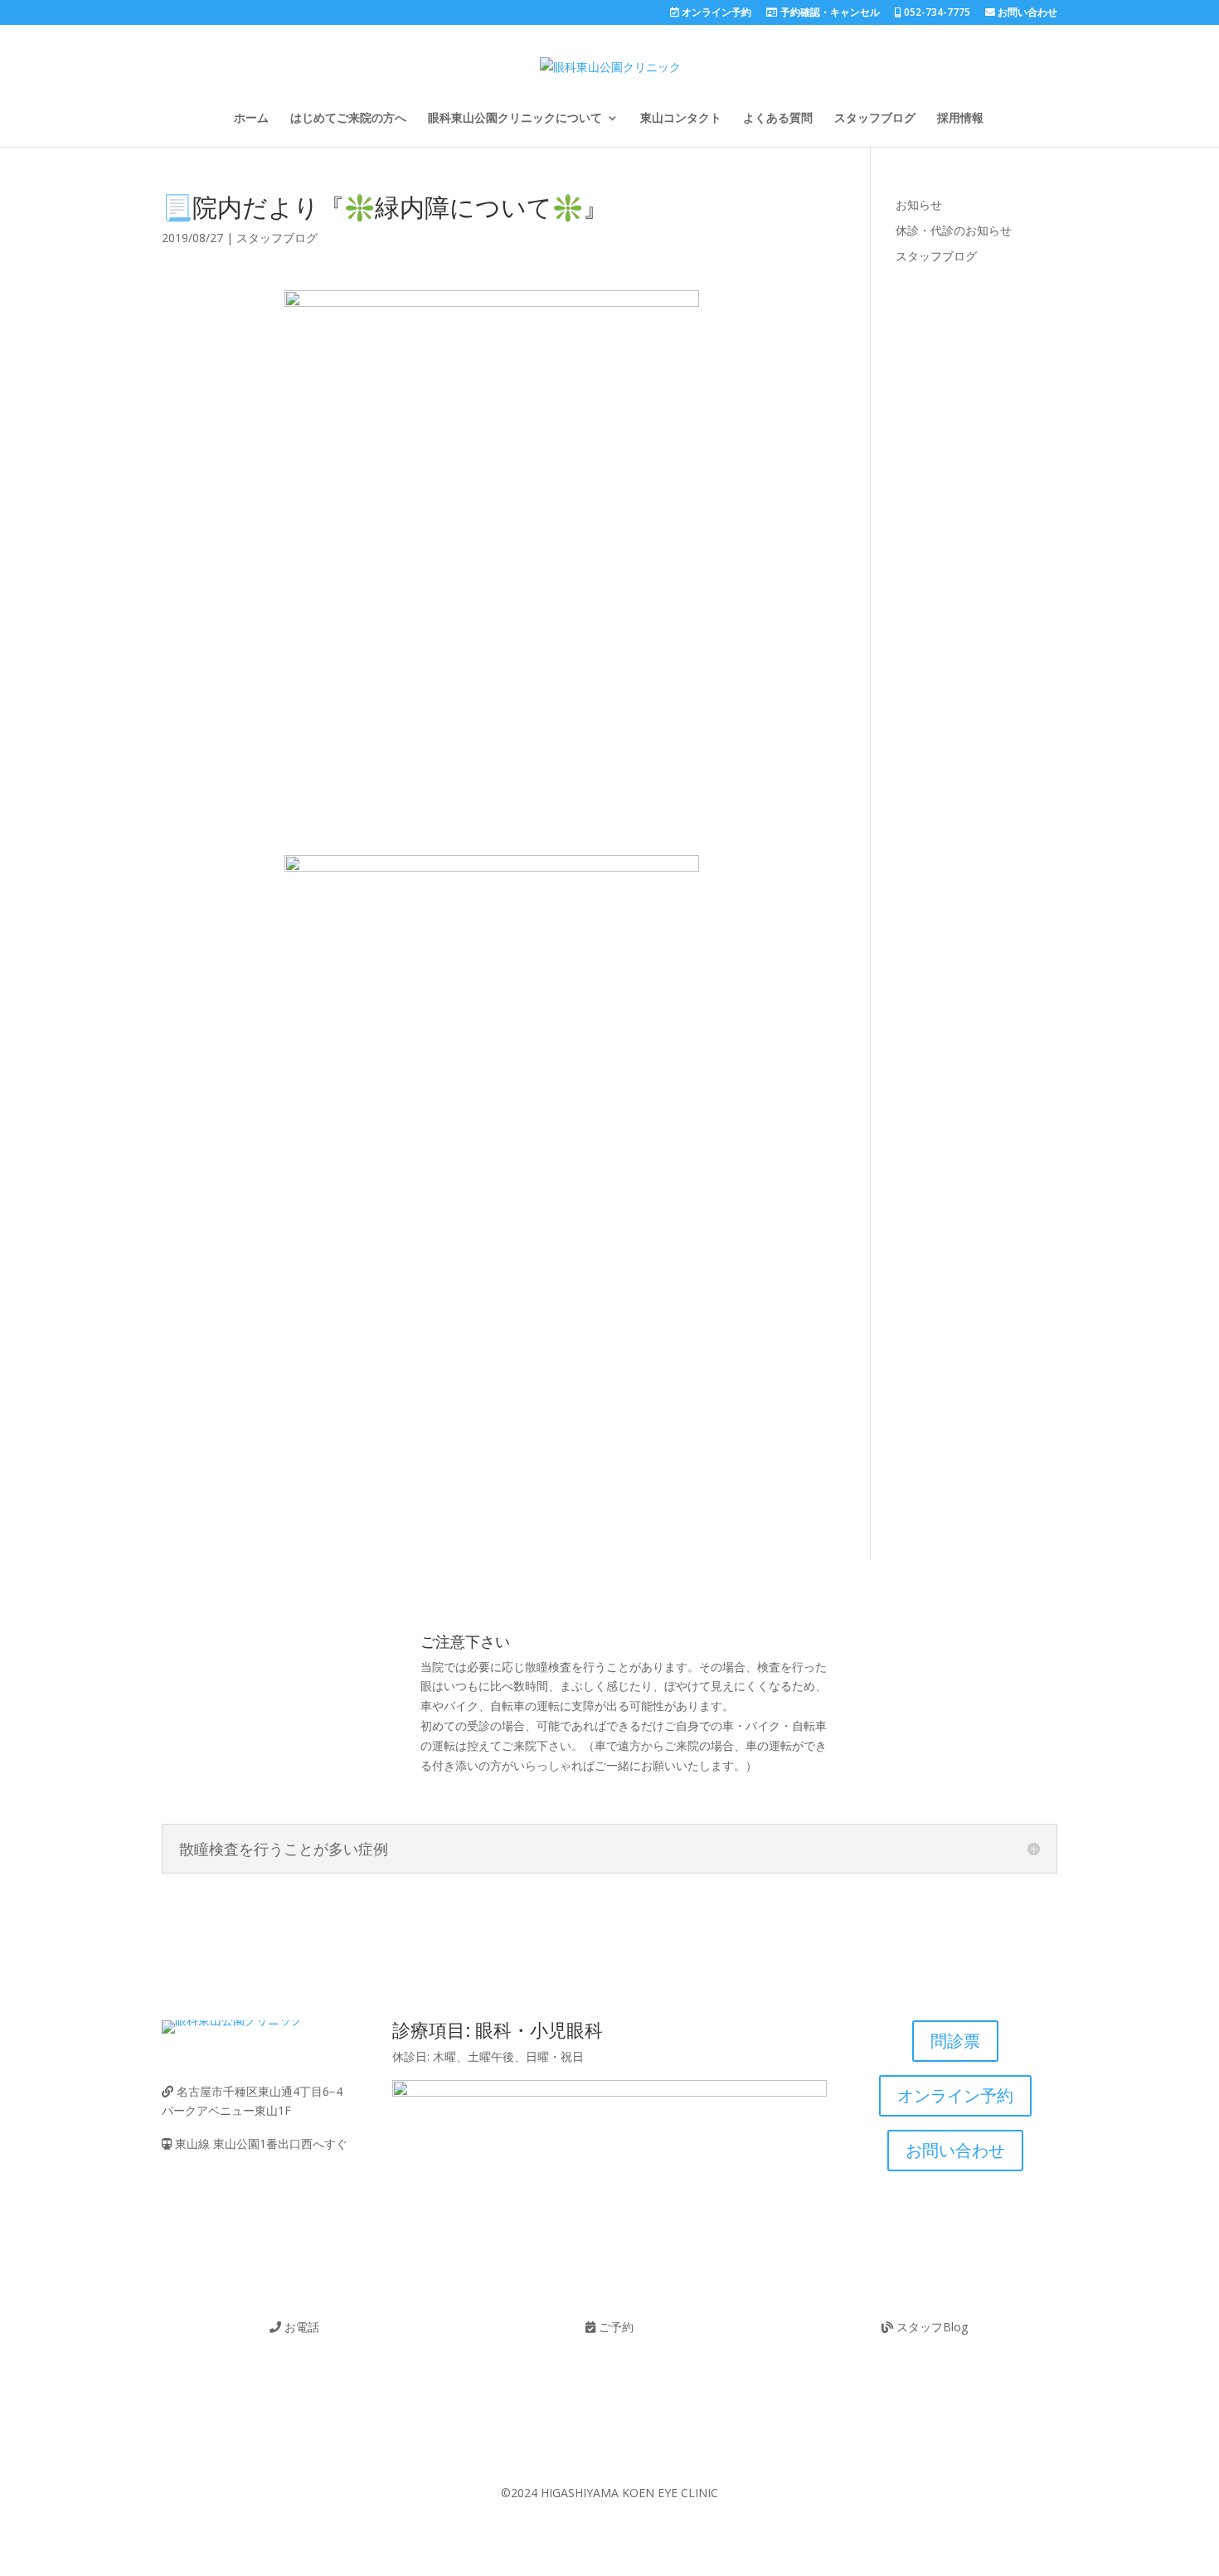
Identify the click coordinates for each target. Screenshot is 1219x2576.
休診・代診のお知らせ (954, 230)
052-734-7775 (936, 13)
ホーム (251, 119)
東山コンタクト (681, 119)
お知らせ (919, 204)
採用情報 (960, 119)
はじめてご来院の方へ (348, 119)
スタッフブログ (875, 119)
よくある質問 (778, 119)
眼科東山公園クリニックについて (515, 119)
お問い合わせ (1026, 13)
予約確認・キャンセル (829, 13)
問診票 (955, 2041)
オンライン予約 (715, 13)
